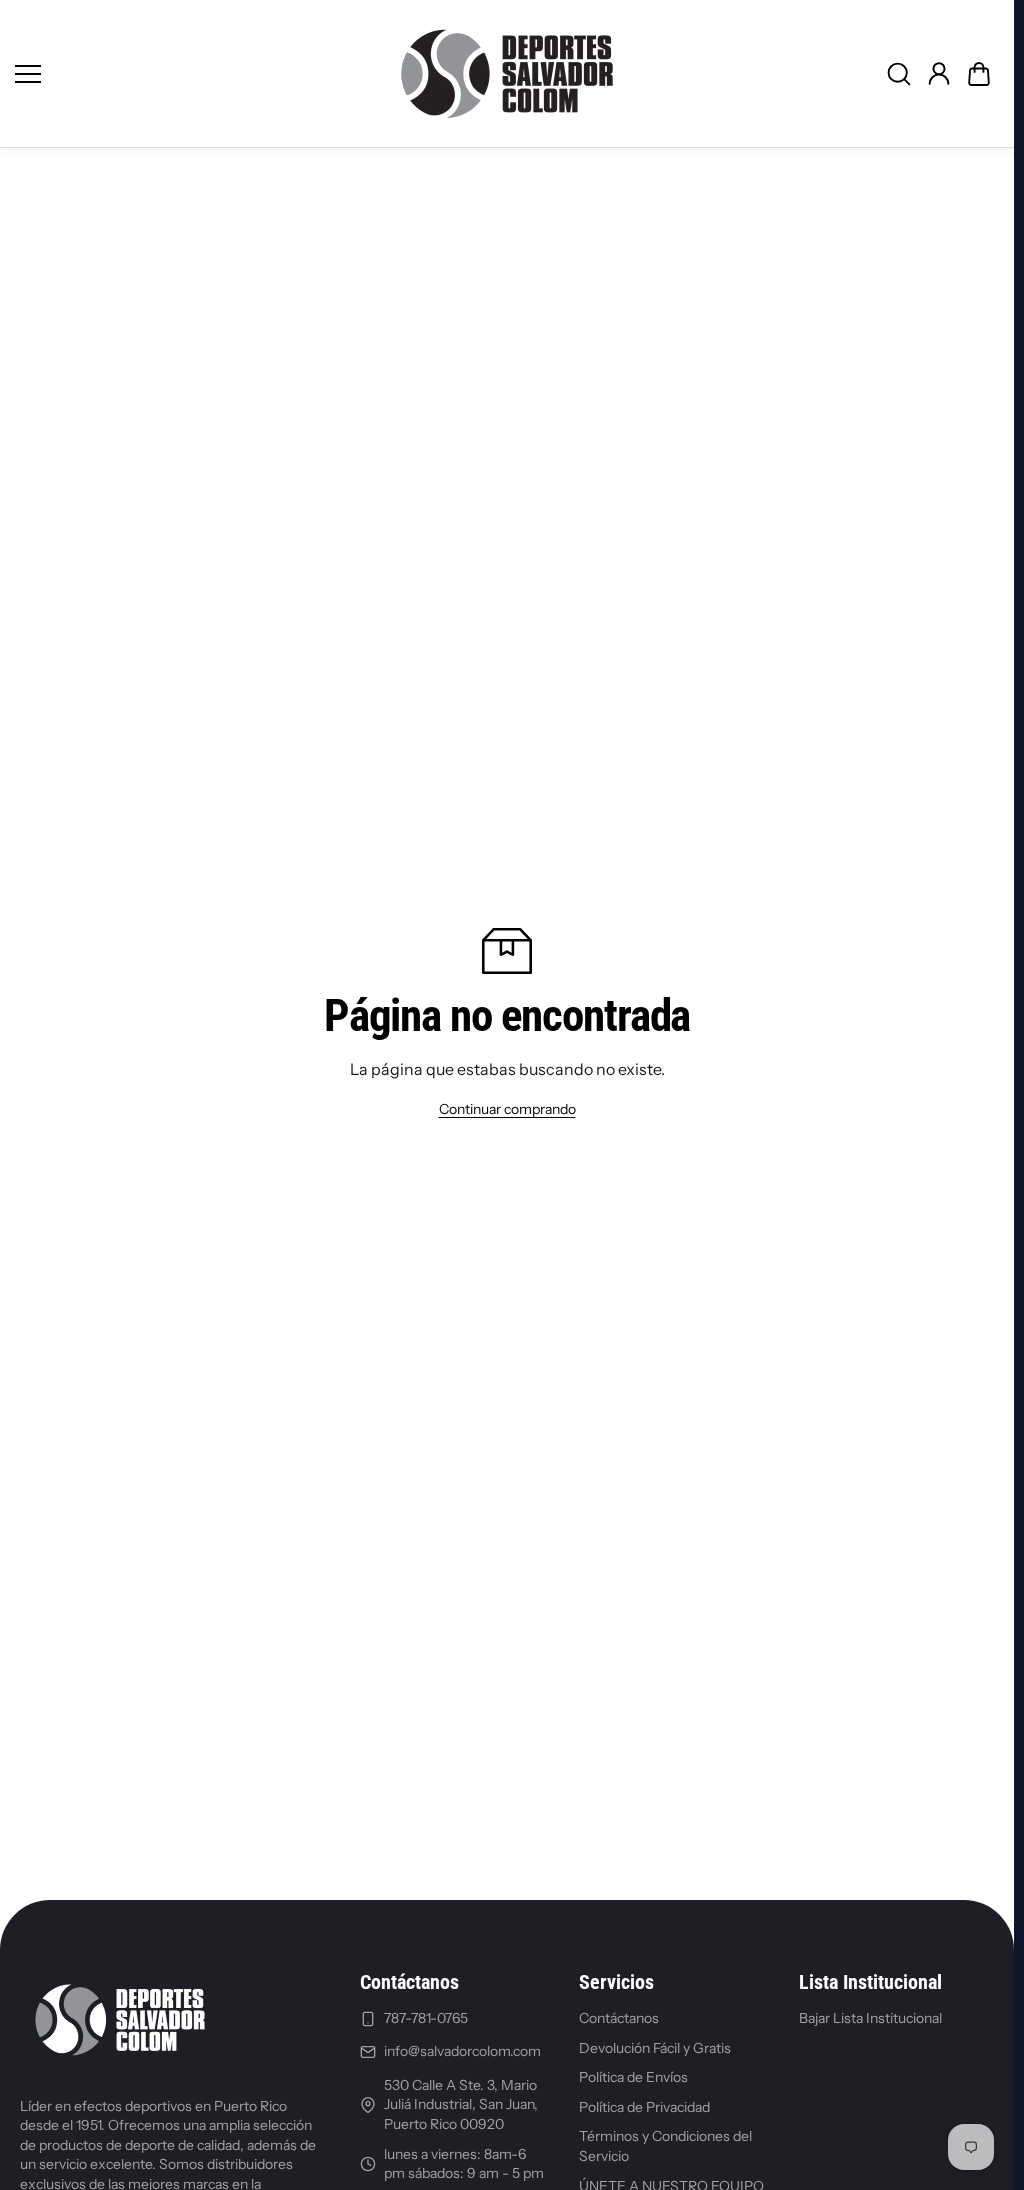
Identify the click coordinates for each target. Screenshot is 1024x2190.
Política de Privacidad (644, 2107)
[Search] (899, 74)
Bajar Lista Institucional (870, 2018)
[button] (979, 74)
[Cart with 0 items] (979, 74)
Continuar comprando (507, 1109)
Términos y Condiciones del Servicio (665, 2146)
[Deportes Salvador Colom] (507, 73)
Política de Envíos (633, 2077)
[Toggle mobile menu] (193, 74)
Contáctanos (619, 2018)
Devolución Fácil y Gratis (655, 2048)
